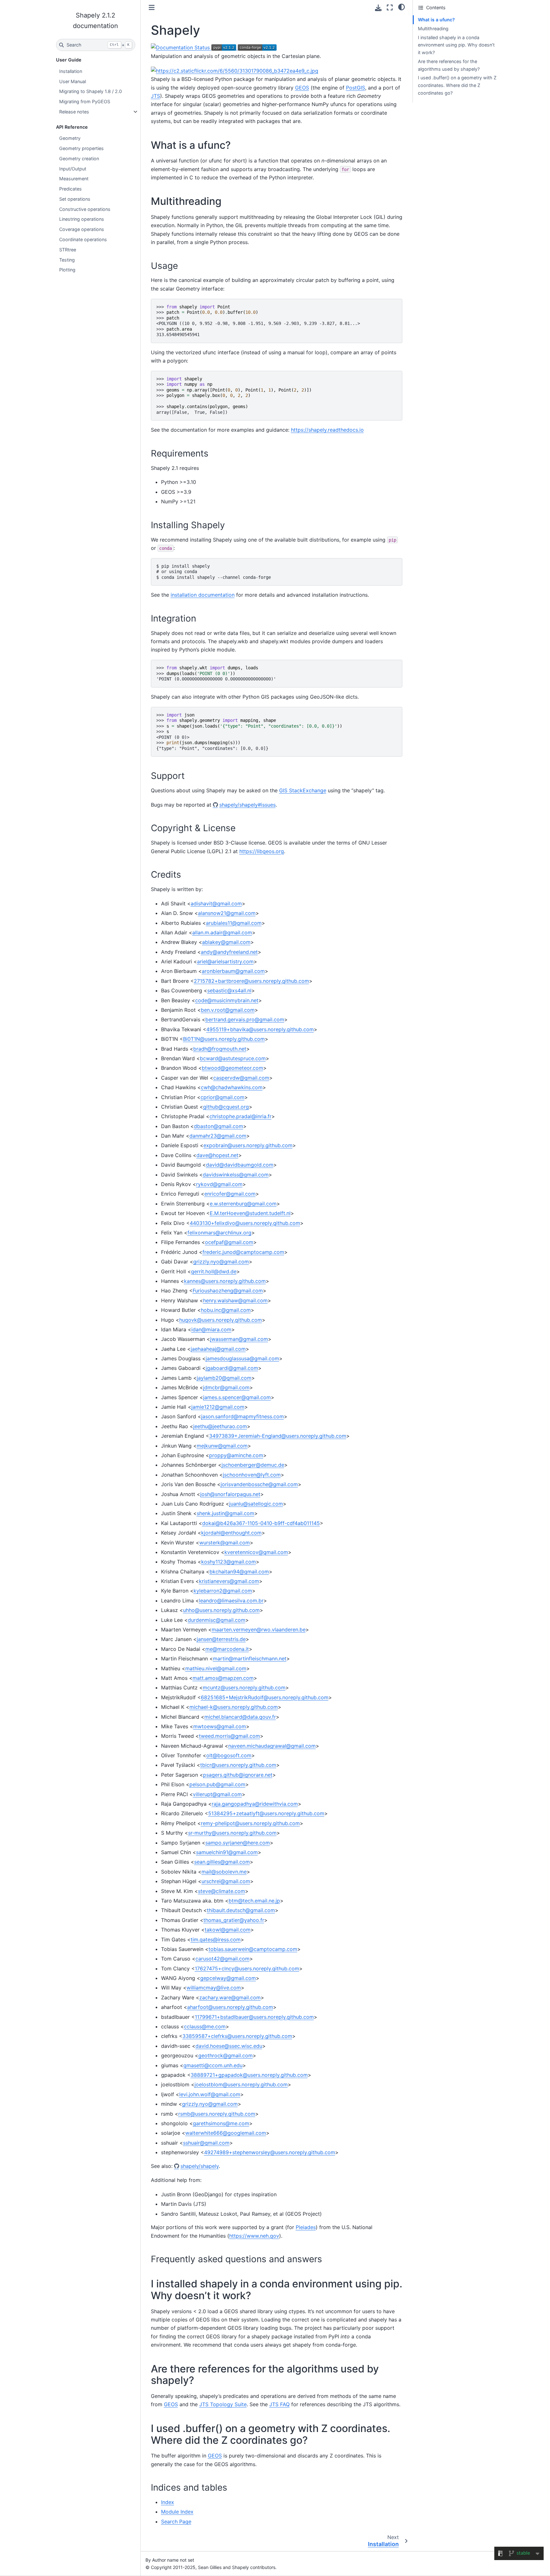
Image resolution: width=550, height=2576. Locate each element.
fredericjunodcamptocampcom (243, 1252)
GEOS (302, 88)
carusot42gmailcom (222, 1959)
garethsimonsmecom (221, 2123)
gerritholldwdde (214, 1271)
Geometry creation (79, 158)
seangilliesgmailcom (222, 1862)
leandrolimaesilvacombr (231, 1601)
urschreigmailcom (226, 1881)
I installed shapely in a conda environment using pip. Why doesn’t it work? (456, 45)
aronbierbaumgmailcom (233, 971)
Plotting (67, 270)
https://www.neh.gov (254, 2236)
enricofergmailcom (230, 1194)
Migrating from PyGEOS (85, 101)
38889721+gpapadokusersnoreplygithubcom (249, 2075)
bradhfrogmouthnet (220, 1049)
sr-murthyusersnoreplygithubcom (232, 1833)
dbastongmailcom (219, 1126)
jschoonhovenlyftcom (252, 1475)
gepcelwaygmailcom (228, 1978)
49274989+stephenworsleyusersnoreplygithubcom (270, 2152)
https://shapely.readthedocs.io (327, 430)
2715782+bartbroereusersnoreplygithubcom (251, 981)
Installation (71, 71)
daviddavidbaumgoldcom (240, 1165)
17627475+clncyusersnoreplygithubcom (247, 1968)
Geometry (70, 138)
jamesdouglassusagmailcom (242, 1358)
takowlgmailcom (228, 1930)
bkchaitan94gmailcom (239, 1572)
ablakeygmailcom (226, 942)
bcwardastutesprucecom (233, 1058)
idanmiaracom (211, 1329)
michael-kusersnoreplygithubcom (234, 1707)
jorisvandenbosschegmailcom (259, 1484)
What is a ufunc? (436, 20)
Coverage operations (82, 229)
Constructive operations (85, 209)
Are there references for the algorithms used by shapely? (449, 65)
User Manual (73, 81)
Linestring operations (82, 219)
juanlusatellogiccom (256, 1504)
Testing (67, 260)
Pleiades (306, 2227)
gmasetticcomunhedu (213, 2065)
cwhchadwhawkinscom (232, 1087)
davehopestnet (217, 1155)
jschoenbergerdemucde (253, 1465)
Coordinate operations (83, 239)
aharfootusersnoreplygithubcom (230, 2007)
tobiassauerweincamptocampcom (253, 1949)
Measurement (74, 179)
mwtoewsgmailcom (220, 1726)
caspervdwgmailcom (241, 1078)
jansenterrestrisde (221, 1639)
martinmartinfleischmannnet (250, 1659)
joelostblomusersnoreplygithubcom (241, 2084)
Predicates (71, 189)
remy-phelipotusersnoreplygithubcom (250, 1823)
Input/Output (73, 169)
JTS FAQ (279, 2404)
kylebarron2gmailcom (223, 1591)
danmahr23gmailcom (218, 1136)
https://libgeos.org (262, 851)
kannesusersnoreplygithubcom (225, 1281)
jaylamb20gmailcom (224, 1378)
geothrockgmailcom (226, 2055)
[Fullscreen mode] (390, 7)
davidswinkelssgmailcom (236, 1175)
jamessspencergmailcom (237, 1397)
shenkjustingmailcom (226, 1513)
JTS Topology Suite (223, 2404)
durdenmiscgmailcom (217, 1620)
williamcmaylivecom (214, 1988)
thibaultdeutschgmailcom (241, 1910)
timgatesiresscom (216, 1939)
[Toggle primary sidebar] (152, 7)
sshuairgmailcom (206, 2143)
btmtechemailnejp (254, 1901)
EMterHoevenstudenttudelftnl (250, 1213)
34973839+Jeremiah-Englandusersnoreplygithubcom (278, 1436)
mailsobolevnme (224, 1872)
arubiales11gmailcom (234, 923)
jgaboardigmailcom (232, 1368)
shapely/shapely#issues (247, 805)
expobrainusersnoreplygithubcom (248, 1145)
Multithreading (433, 29)
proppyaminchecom (236, 1455)
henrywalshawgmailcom (235, 1300)
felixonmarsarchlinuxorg (219, 1233)
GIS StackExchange (303, 790)
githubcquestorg (226, 1107)
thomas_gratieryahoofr (234, 1920)
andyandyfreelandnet (229, 952)
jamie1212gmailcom (218, 1407)
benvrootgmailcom (228, 1010)
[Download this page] (378, 8)
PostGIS (356, 88)
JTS (155, 96)
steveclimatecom (222, 1891)
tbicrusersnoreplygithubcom (238, 1765)
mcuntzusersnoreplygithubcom (244, 1687)
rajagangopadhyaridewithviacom (255, 1804)
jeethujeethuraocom (220, 1426)
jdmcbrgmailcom (226, 1387)
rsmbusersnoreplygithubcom (217, 2114)
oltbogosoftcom (229, 1755)
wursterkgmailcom (225, 1543)
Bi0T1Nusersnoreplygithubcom (224, 1039)
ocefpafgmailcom (229, 1242)
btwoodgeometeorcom (233, 1068)
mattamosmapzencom (223, 1678)
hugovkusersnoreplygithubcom (221, 1320)
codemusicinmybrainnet (227, 1000)
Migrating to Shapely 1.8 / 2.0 (91, 91)
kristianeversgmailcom (229, 1581)
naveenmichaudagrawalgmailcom (272, 1746)
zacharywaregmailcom (230, 1997)
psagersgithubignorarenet (238, 1775)
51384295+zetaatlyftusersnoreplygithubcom (266, 1813)
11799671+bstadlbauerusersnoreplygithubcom (254, 2017)
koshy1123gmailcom (229, 1562)
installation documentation (203, 595)
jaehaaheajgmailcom (218, 1349)
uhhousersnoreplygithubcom (221, 1610)
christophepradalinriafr (240, 1116)
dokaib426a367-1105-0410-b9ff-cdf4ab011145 (261, 1523)
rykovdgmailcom (219, 1184)
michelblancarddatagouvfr (240, 1717)
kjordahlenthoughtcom (231, 1533)
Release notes (74, 112)
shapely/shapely (200, 2166)
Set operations (75, 199)
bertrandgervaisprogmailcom (245, 1019)
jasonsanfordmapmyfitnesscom (243, 1416)
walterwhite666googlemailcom (226, 2133)
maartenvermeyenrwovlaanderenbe (259, 1630)
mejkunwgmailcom (222, 1446)
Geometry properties (81, 148)
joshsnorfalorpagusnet (230, 1494)
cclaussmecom (205, 2026)
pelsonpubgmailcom (217, 1784)
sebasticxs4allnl (229, 990)
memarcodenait (227, 1649)
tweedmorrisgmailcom (229, 1736)
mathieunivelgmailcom (216, 1668)
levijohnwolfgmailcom (210, 2094)
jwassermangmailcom (239, 1339)
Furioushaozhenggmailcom (228, 1291)
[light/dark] (402, 7)
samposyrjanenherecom (238, 1843)
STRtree (68, 250)
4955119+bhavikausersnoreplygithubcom (260, 1029)
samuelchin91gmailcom (227, 1852)
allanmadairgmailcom (222, 932)
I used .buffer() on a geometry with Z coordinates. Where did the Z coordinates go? (457, 85)
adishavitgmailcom (216, 903)
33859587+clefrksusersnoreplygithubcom (237, 2036)
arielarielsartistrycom (225, 961)
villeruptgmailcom (217, 1794)
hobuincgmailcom (226, 1310)
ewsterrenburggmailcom (243, 1204)
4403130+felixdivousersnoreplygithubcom (245, 1223)
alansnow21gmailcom (227, 913)
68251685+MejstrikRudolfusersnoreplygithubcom (265, 1697)
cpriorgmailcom (222, 1097)
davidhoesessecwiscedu (229, 2046)
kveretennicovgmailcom (256, 1552)
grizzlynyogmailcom (221, 1262)
